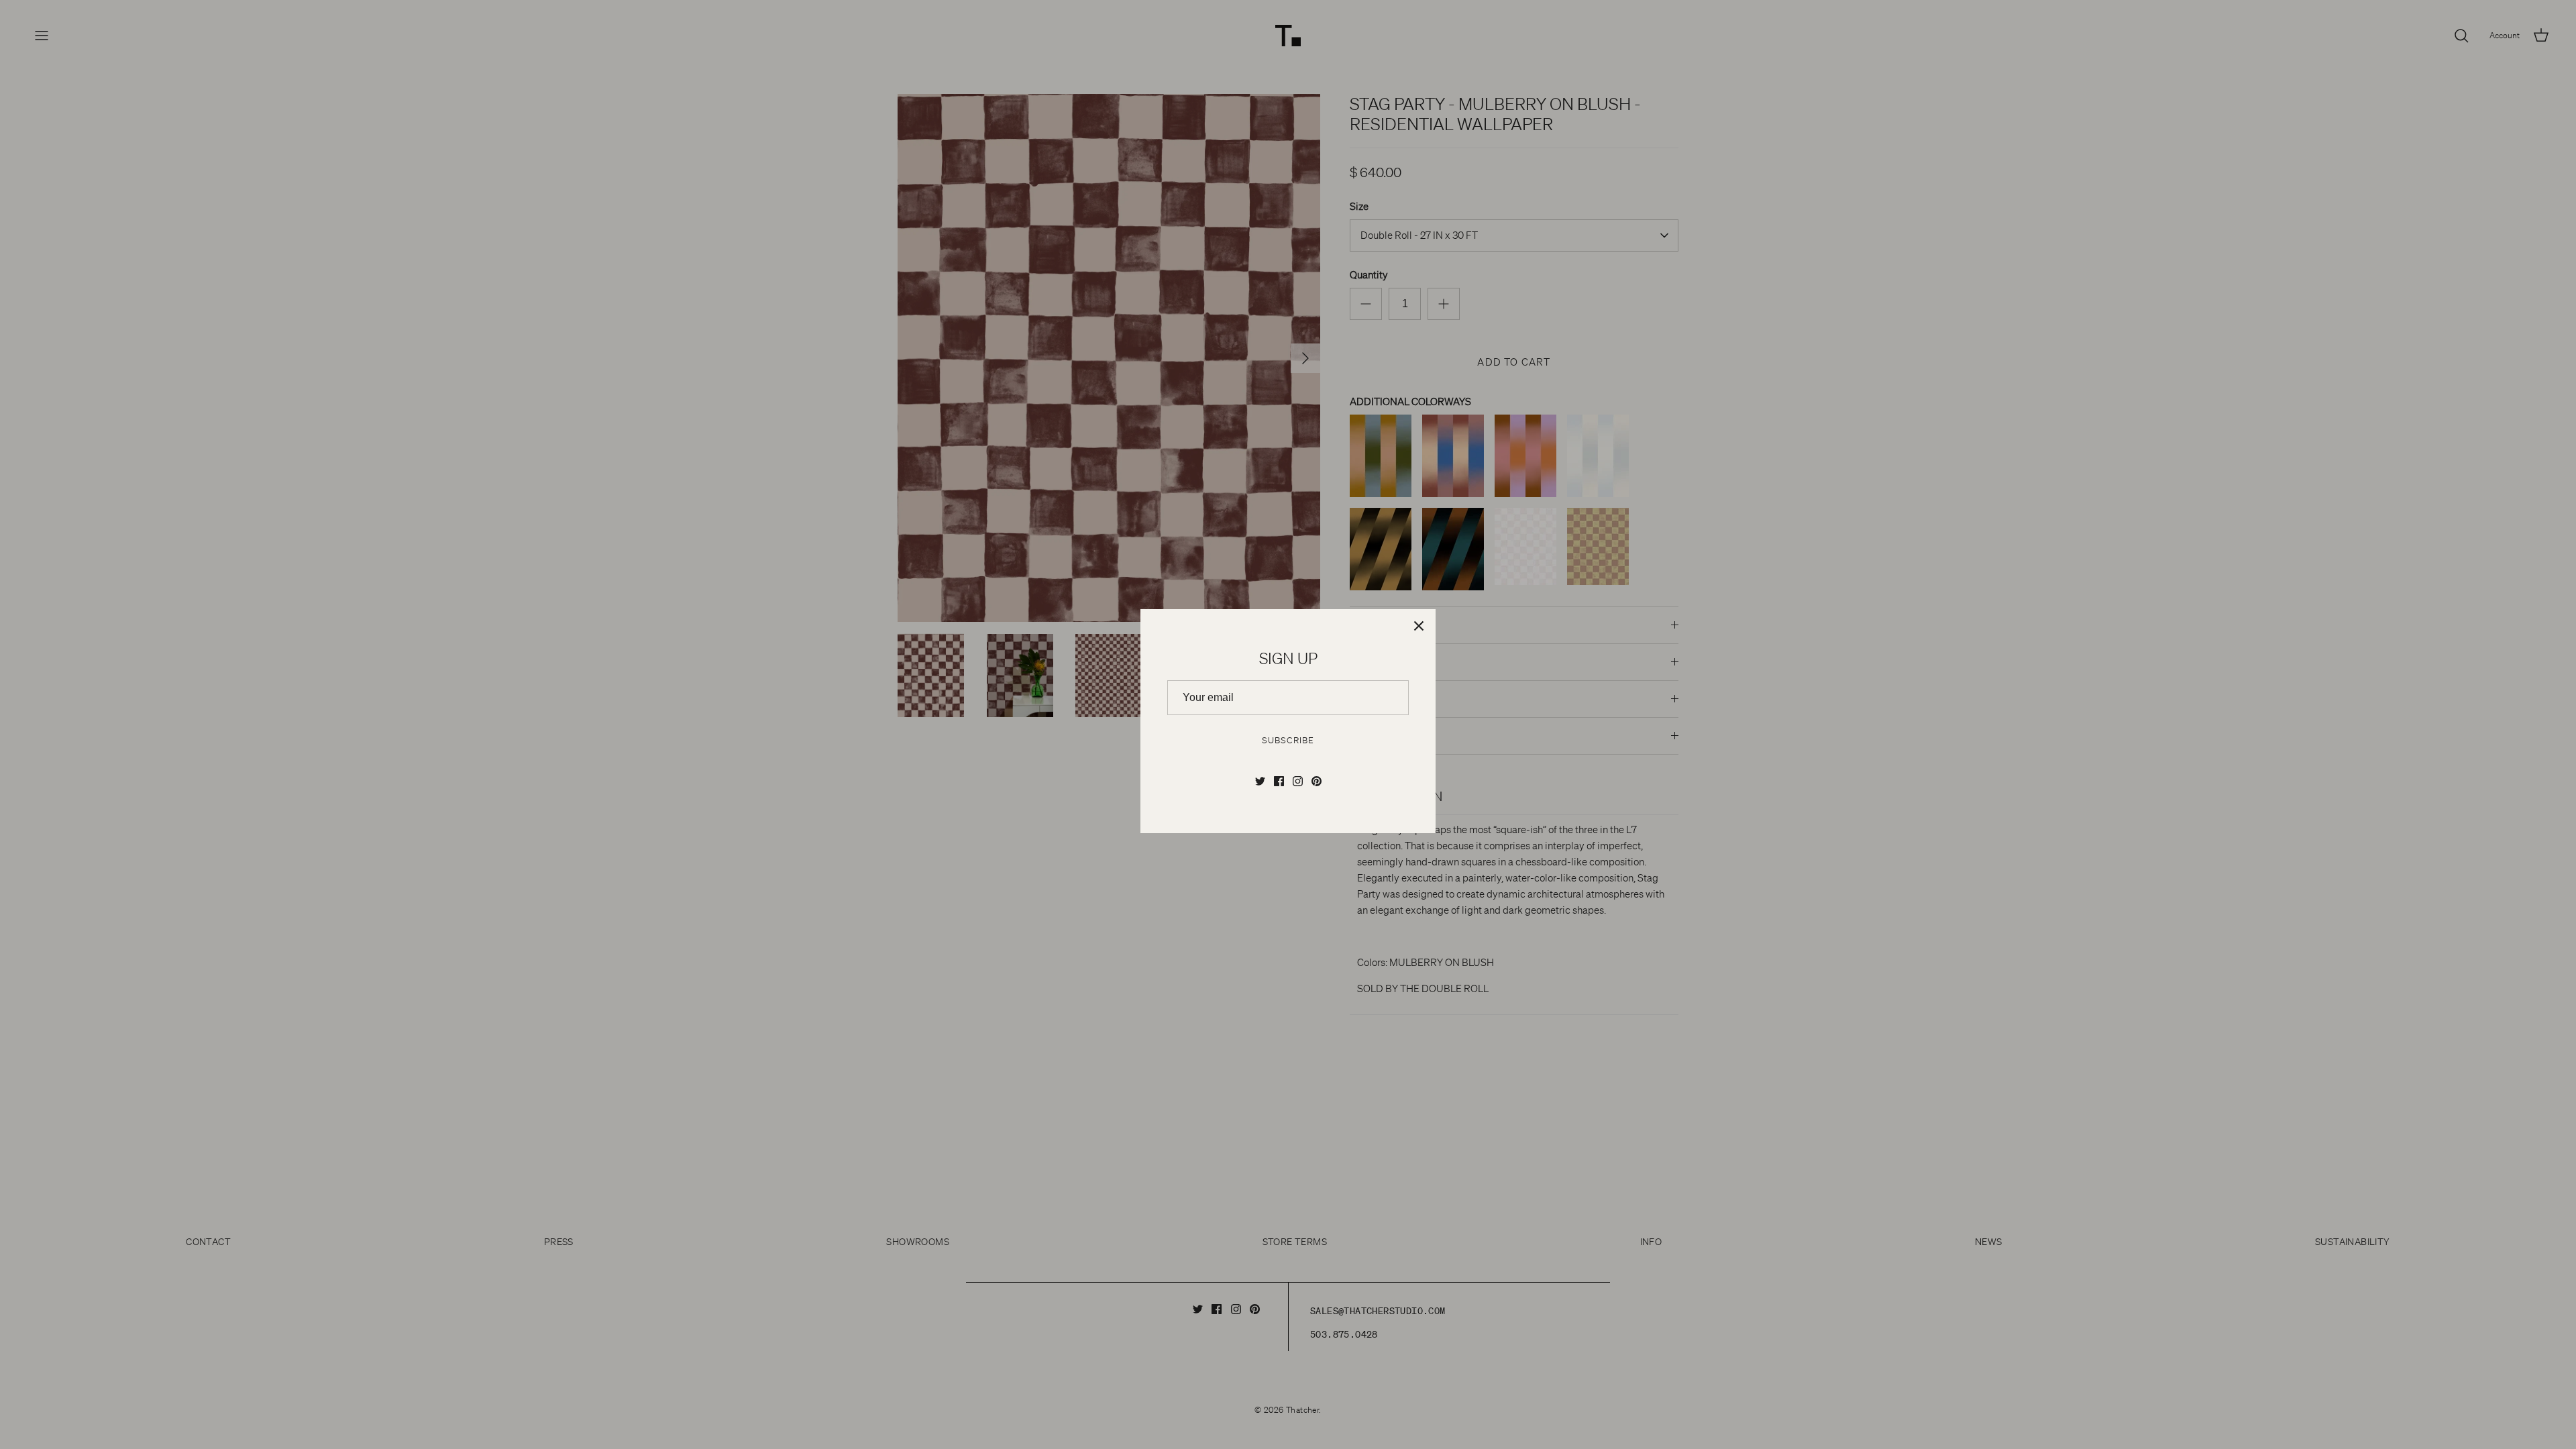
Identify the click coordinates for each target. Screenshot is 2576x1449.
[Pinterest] (1317, 781)
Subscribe (1288, 740)
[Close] (1419, 626)
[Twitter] (1260, 781)
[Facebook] (1279, 781)
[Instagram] (1298, 781)
